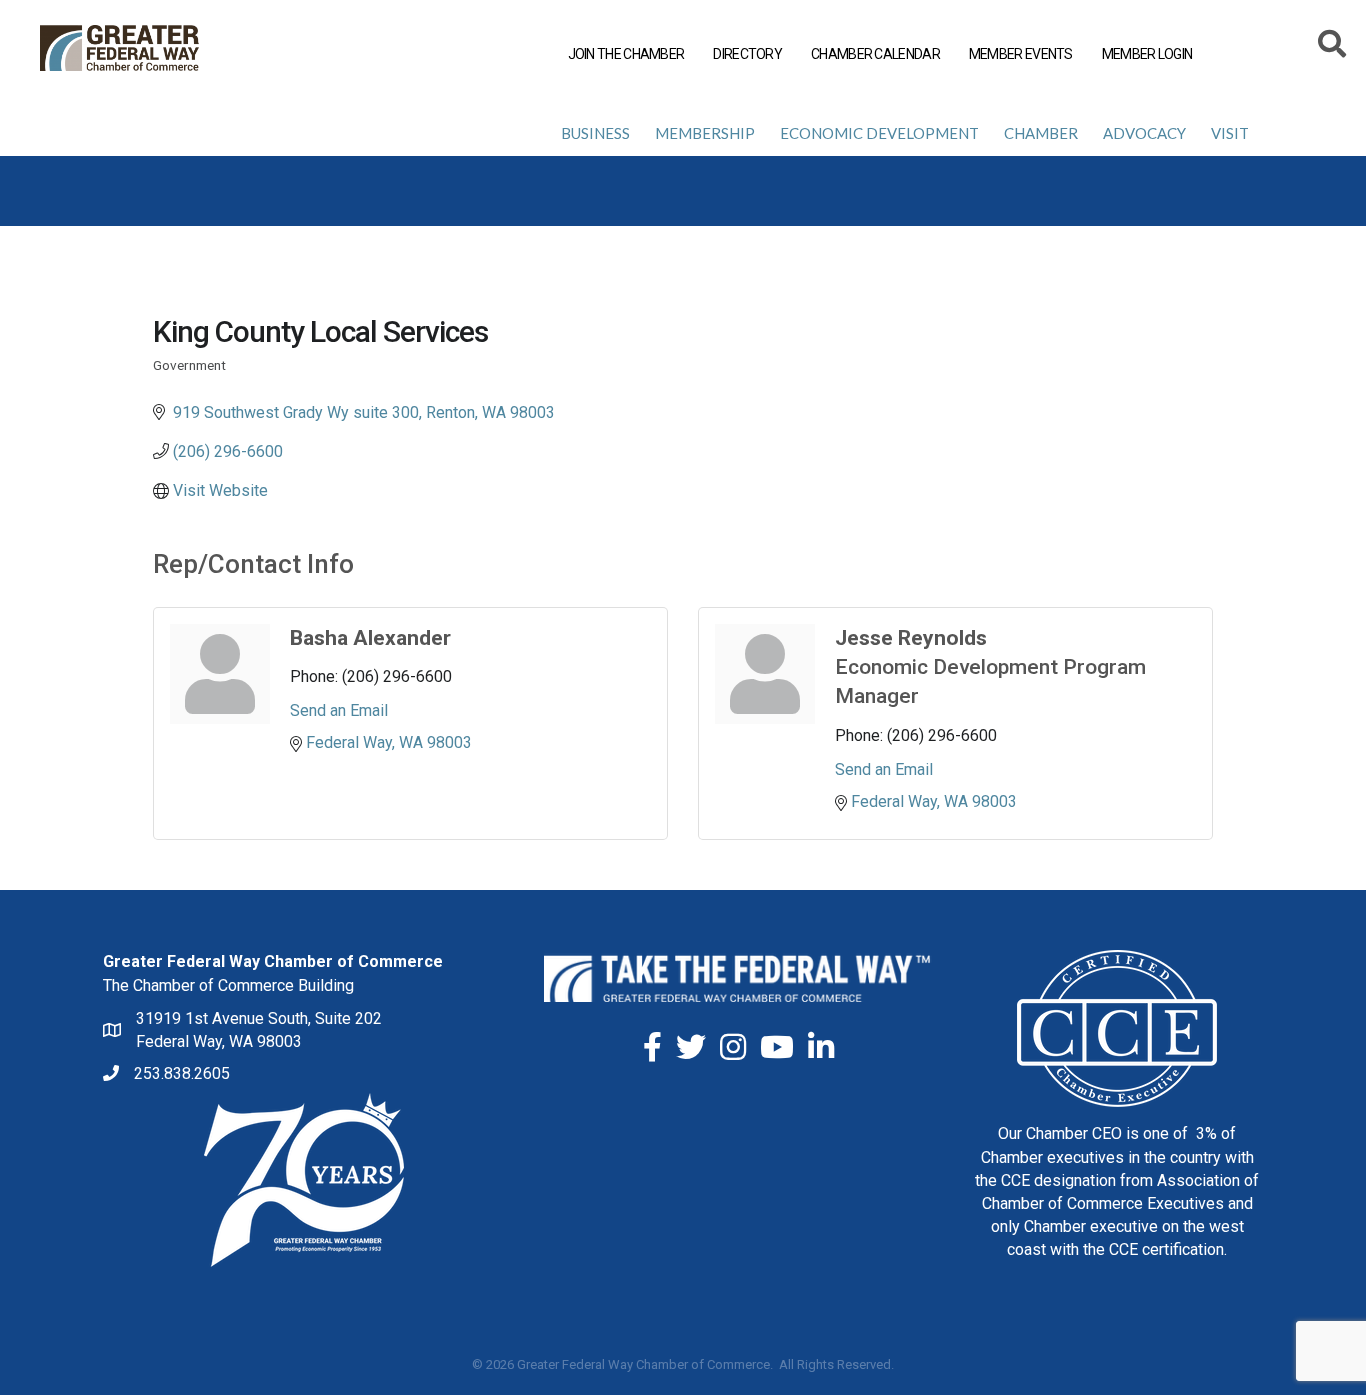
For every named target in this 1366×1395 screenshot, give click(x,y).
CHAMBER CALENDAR (875, 54)
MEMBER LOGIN (1147, 54)
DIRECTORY (747, 54)
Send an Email (339, 710)
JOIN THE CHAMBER (626, 54)
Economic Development (879, 133)
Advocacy (1144, 133)
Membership (705, 133)
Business (595, 133)
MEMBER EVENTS (1021, 54)
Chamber (1041, 133)
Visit (1230, 133)
